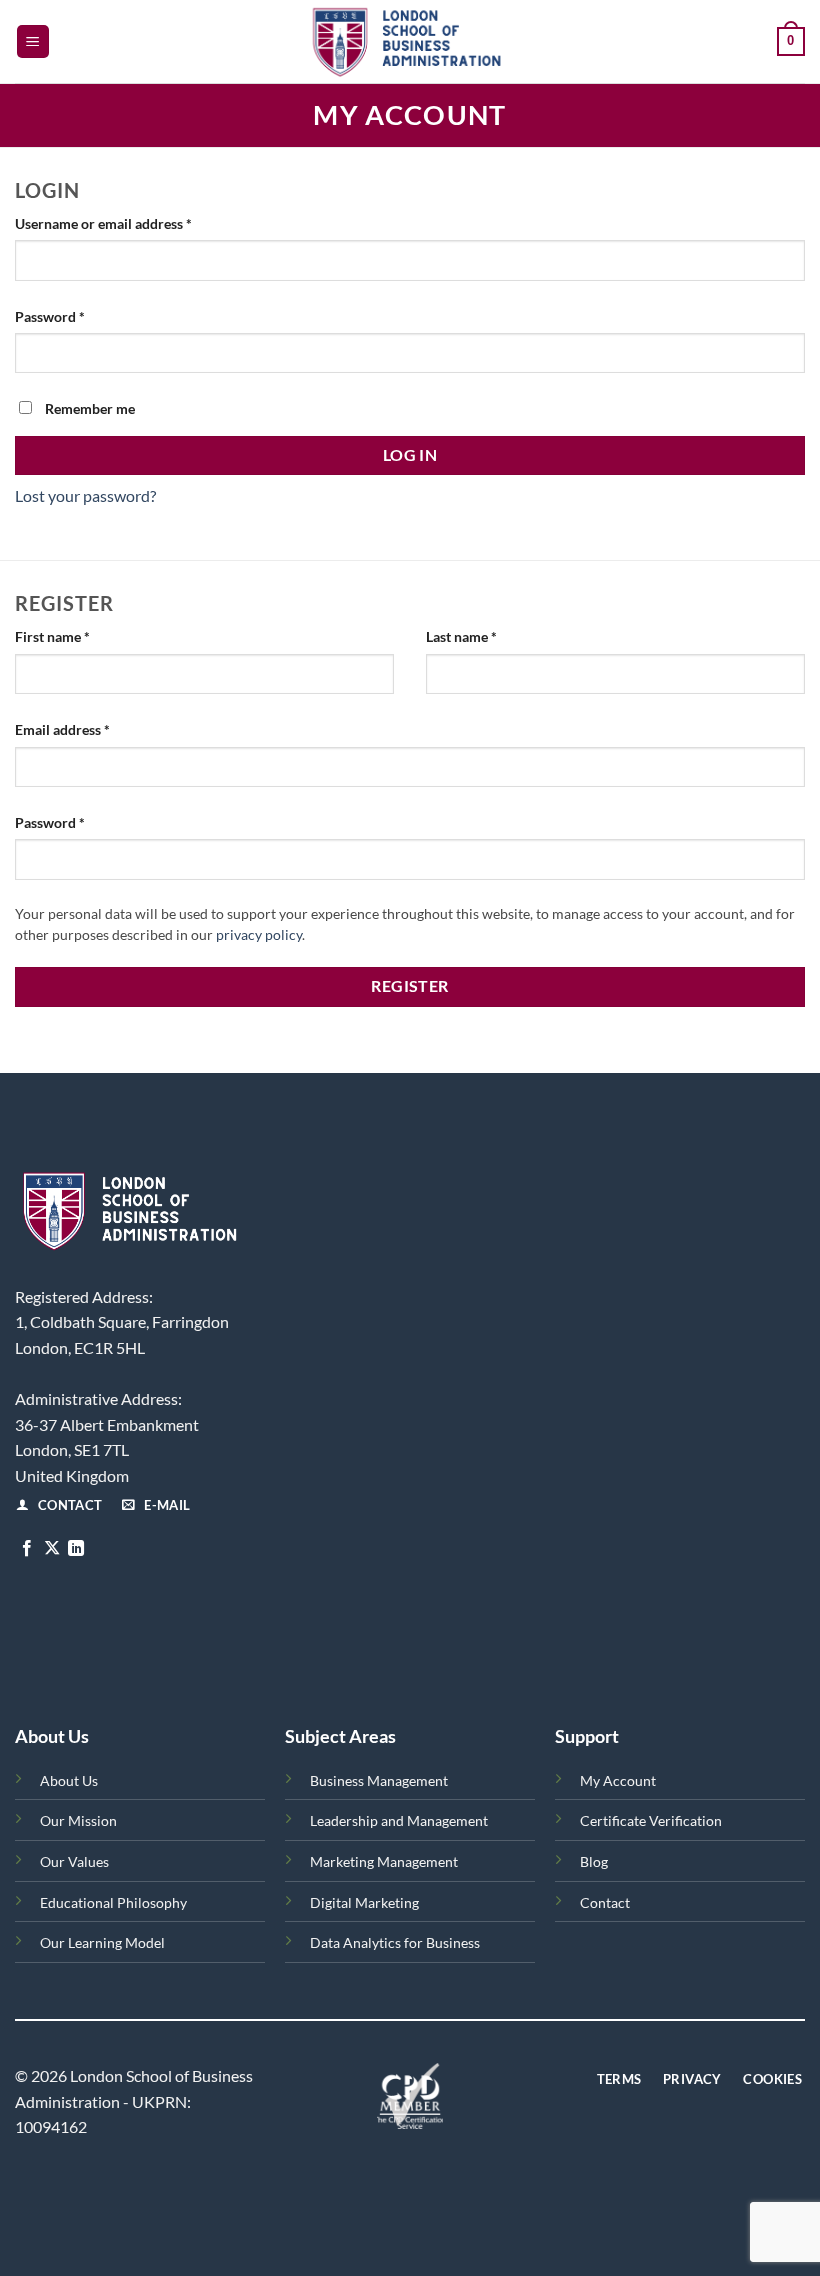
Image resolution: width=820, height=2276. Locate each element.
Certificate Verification (651, 1820)
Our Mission (78, 1820)
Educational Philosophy (113, 1902)
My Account (618, 1780)
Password (78, 316)
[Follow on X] (52, 1549)
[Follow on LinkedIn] (76, 1549)
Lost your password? (85, 495)
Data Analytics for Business (395, 1942)
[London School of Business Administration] (410, 41)
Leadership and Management (399, 1820)
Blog (594, 1861)
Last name (461, 636)
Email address (90, 729)
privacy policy (259, 935)
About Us (69, 1780)
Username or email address (131, 223)
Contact (605, 1902)
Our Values (74, 1861)
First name (52, 636)
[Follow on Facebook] (27, 1549)
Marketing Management (384, 1861)
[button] (33, 41)
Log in (410, 455)
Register (410, 986)
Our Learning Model (102, 1942)
